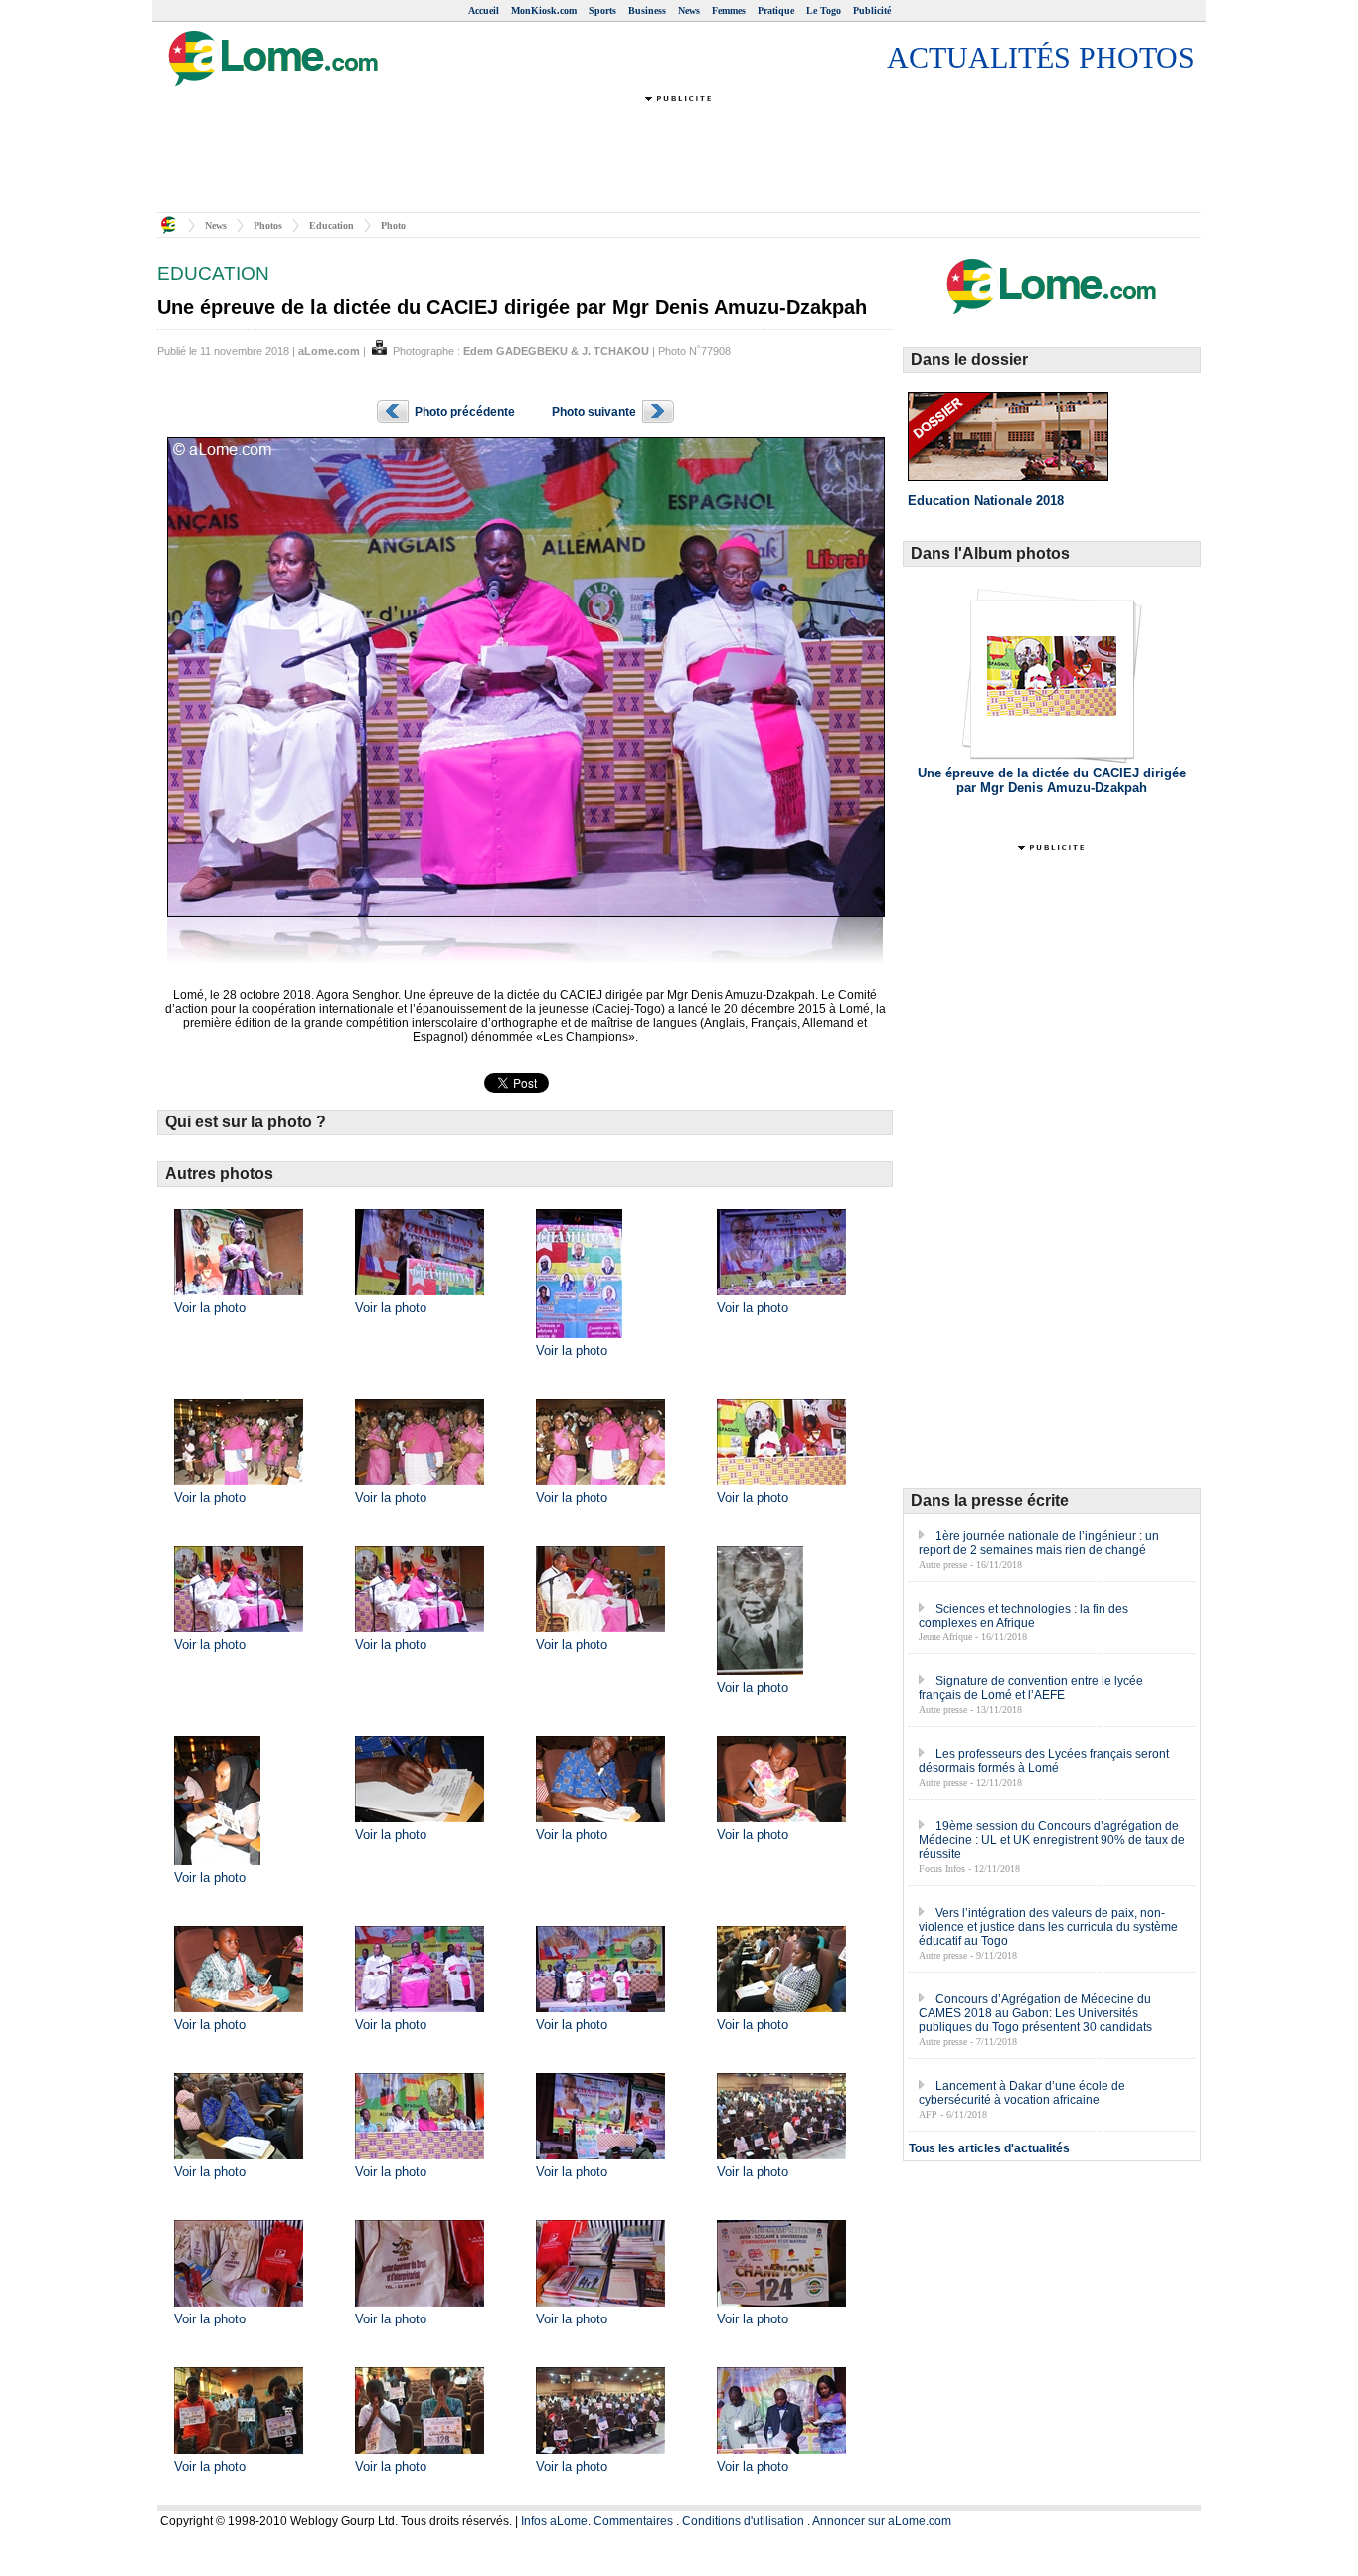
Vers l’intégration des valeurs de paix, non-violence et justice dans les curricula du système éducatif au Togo (1048, 1927)
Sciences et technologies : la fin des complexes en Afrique (1023, 1616)
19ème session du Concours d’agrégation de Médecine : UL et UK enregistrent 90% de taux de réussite (1052, 1840)
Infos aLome (554, 2521)
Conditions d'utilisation (743, 2521)
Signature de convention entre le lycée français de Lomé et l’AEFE (1031, 1688)
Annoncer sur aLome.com (882, 2521)
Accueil (484, 10)
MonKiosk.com (544, 10)
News (689, 10)
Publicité (872, 10)
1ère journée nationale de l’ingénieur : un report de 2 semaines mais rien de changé (1039, 1543)
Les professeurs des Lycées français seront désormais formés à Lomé (1044, 1761)
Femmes (729, 10)
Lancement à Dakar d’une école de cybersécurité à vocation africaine (1022, 2093)
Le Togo (824, 10)
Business (647, 10)
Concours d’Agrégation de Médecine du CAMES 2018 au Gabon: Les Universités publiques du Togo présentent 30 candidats (1035, 2013)
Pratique (776, 10)
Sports (602, 10)
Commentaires (633, 2521)
